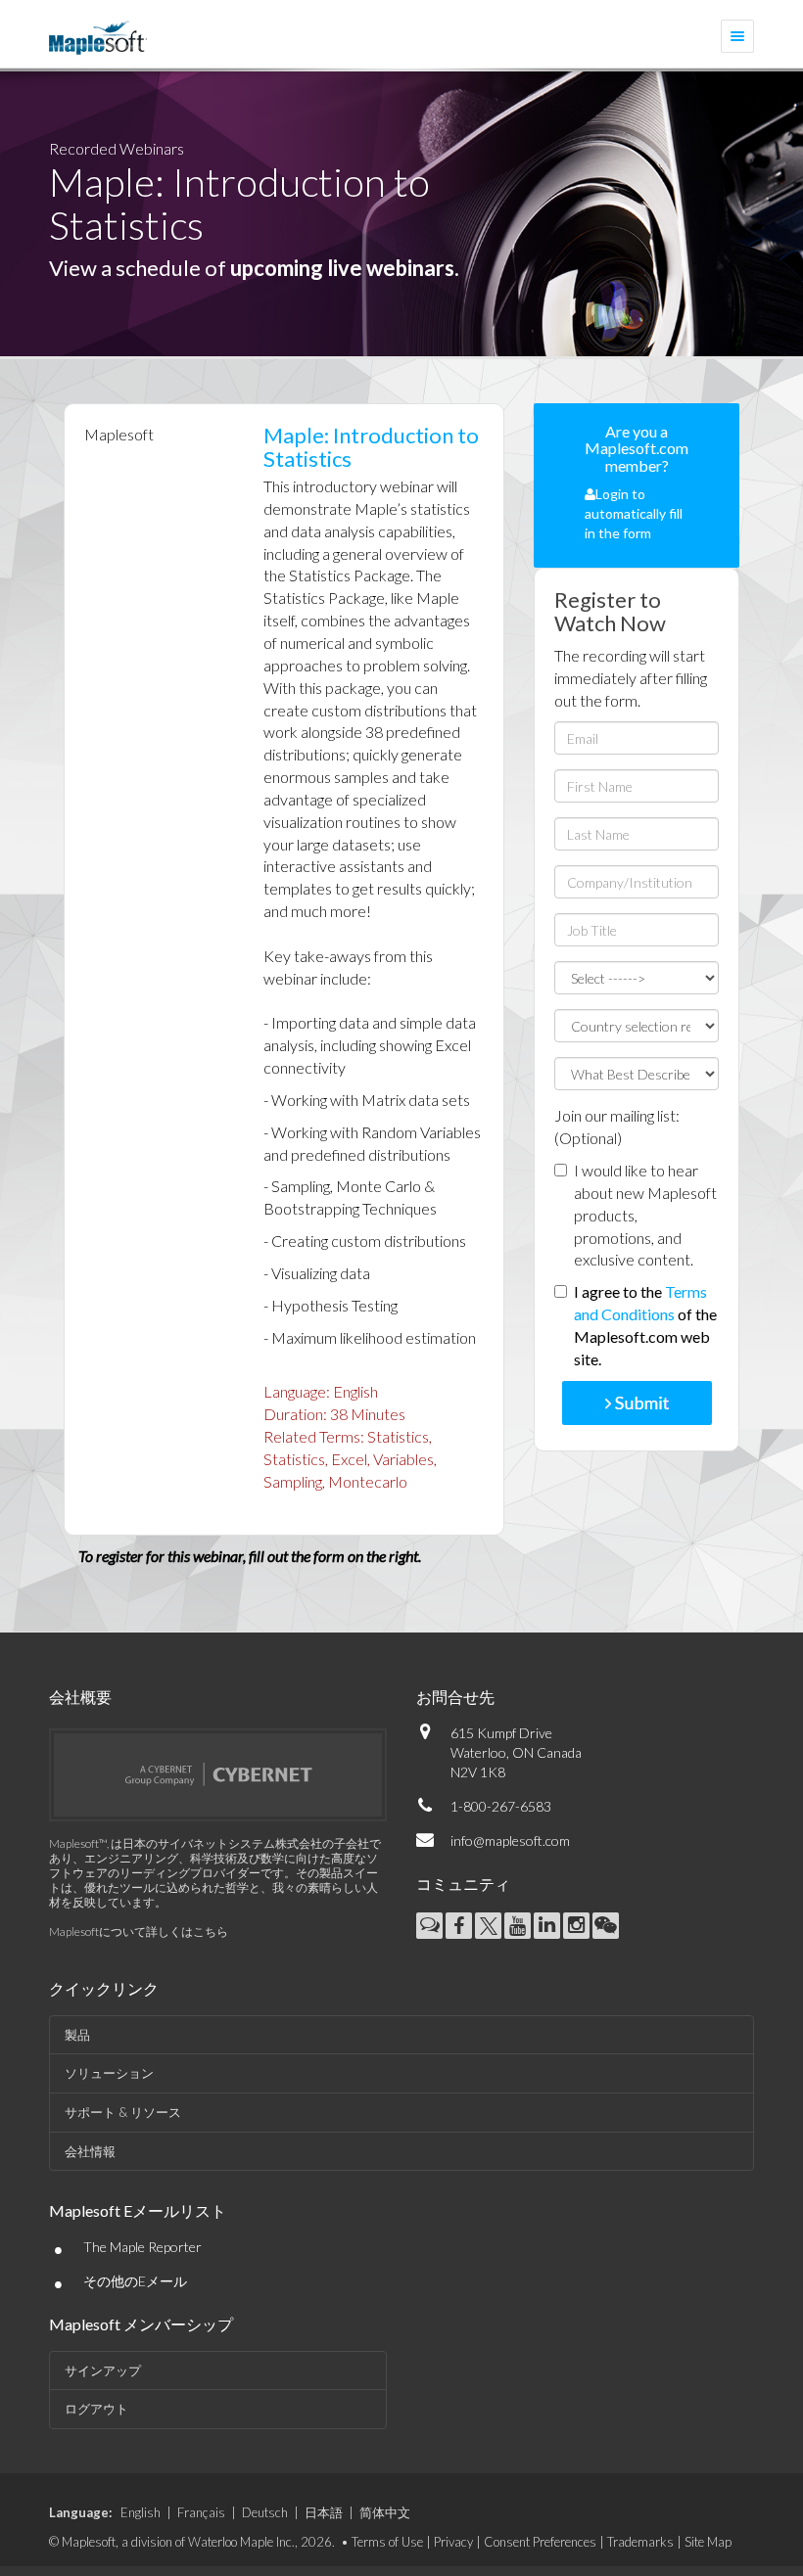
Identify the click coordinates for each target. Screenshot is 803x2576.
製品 (77, 2035)
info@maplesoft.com (510, 1840)
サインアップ (103, 2370)
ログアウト (96, 2409)
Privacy (453, 2542)
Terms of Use (387, 2542)
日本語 (324, 2512)
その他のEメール (135, 2281)
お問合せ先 (455, 1697)
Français (201, 2512)
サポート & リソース (123, 2112)
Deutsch (265, 2512)
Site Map (708, 2542)
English (141, 2512)
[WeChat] (606, 1926)
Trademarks (640, 2542)
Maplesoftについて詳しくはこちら (139, 1932)
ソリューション (109, 2073)
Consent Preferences (540, 2542)
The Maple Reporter (142, 2247)
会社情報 (90, 2151)
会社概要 (80, 1697)
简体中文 (385, 2512)
